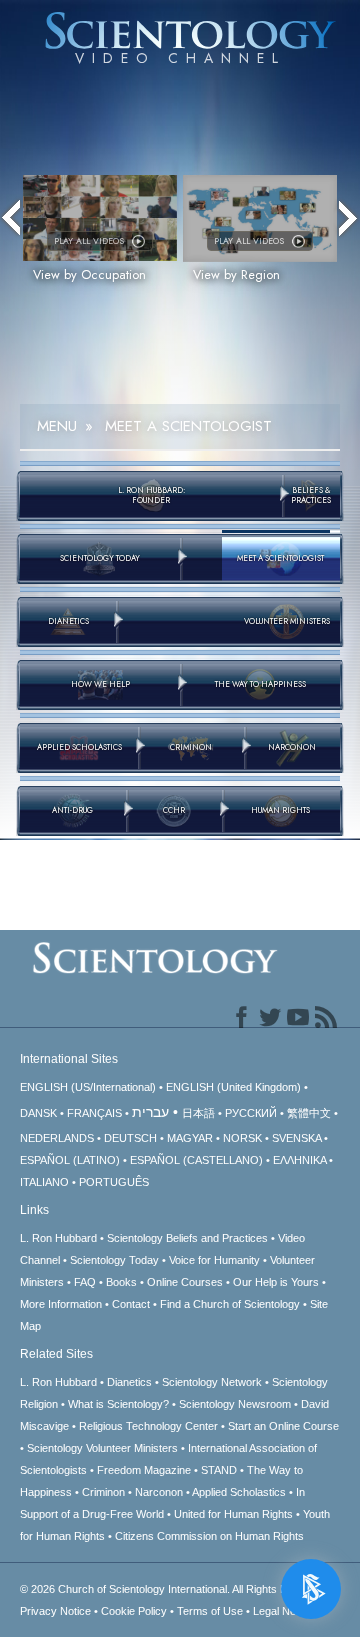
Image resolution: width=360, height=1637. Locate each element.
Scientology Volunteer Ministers (102, 1448)
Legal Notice (283, 1611)
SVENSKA (296, 1138)
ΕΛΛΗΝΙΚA (299, 1160)
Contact (131, 1304)
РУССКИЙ (251, 1113)
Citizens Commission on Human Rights (209, 1536)
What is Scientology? (118, 1404)
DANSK (38, 1113)
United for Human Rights (233, 1514)
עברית (150, 1112)
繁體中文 (309, 1113)
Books (121, 1282)
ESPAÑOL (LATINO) (70, 1160)
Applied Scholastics (239, 1492)
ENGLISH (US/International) (88, 1087)
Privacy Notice (55, 1611)
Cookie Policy (134, 1611)
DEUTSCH (130, 1138)
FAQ (85, 1282)
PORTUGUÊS (114, 1182)
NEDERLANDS (57, 1138)
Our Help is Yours (276, 1282)
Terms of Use (210, 1611)
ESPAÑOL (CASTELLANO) (196, 1160)
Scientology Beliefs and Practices (187, 1238)
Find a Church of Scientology (230, 1304)
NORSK (242, 1138)
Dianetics (129, 1382)
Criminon (103, 1492)
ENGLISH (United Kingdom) (233, 1087)
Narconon (159, 1492)
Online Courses (185, 1282)
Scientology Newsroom (235, 1404)
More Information (61, 1304)
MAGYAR (190, 1138)
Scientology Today (114, 1260)
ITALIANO (44, 1182)
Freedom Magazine (144, 1470)
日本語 (198, 1113)
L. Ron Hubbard (58, 1238)
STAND (219, 1470)
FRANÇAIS (94, 1113)
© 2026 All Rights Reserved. (175, 1589)
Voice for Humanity (214, 1260)
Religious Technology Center (148, 1426)
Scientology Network (212, 1382)
